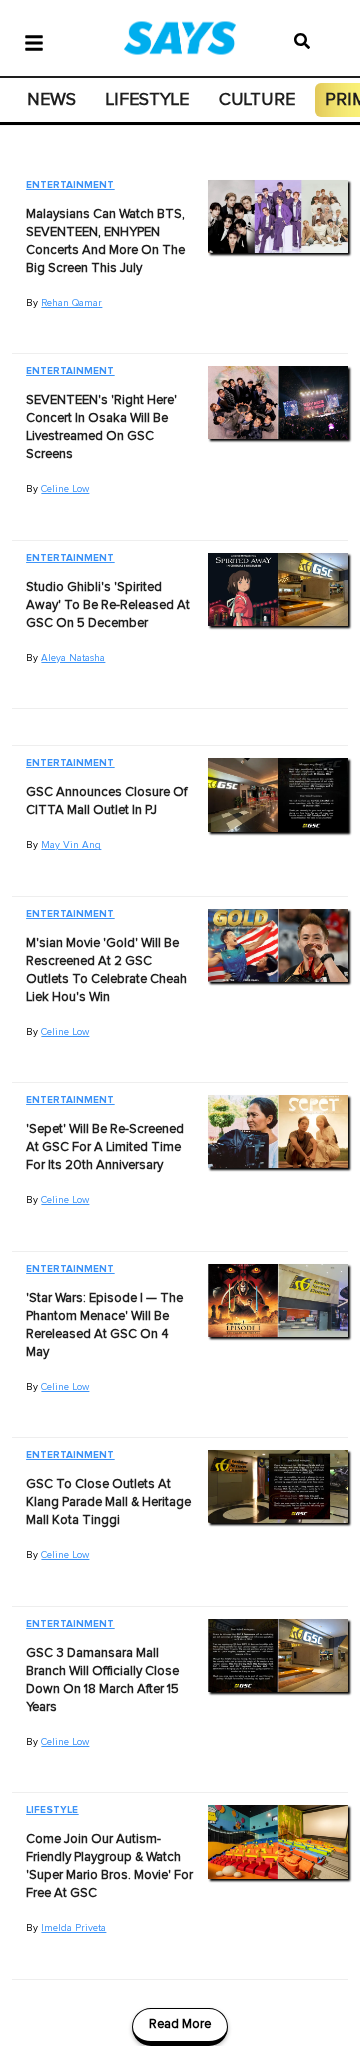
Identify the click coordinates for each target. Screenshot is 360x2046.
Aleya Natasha (73, 658)
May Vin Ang (71, 845)
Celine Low (65, 489)
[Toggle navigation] (34, 41)
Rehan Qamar (71, 303)
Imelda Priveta (73, 1928)
